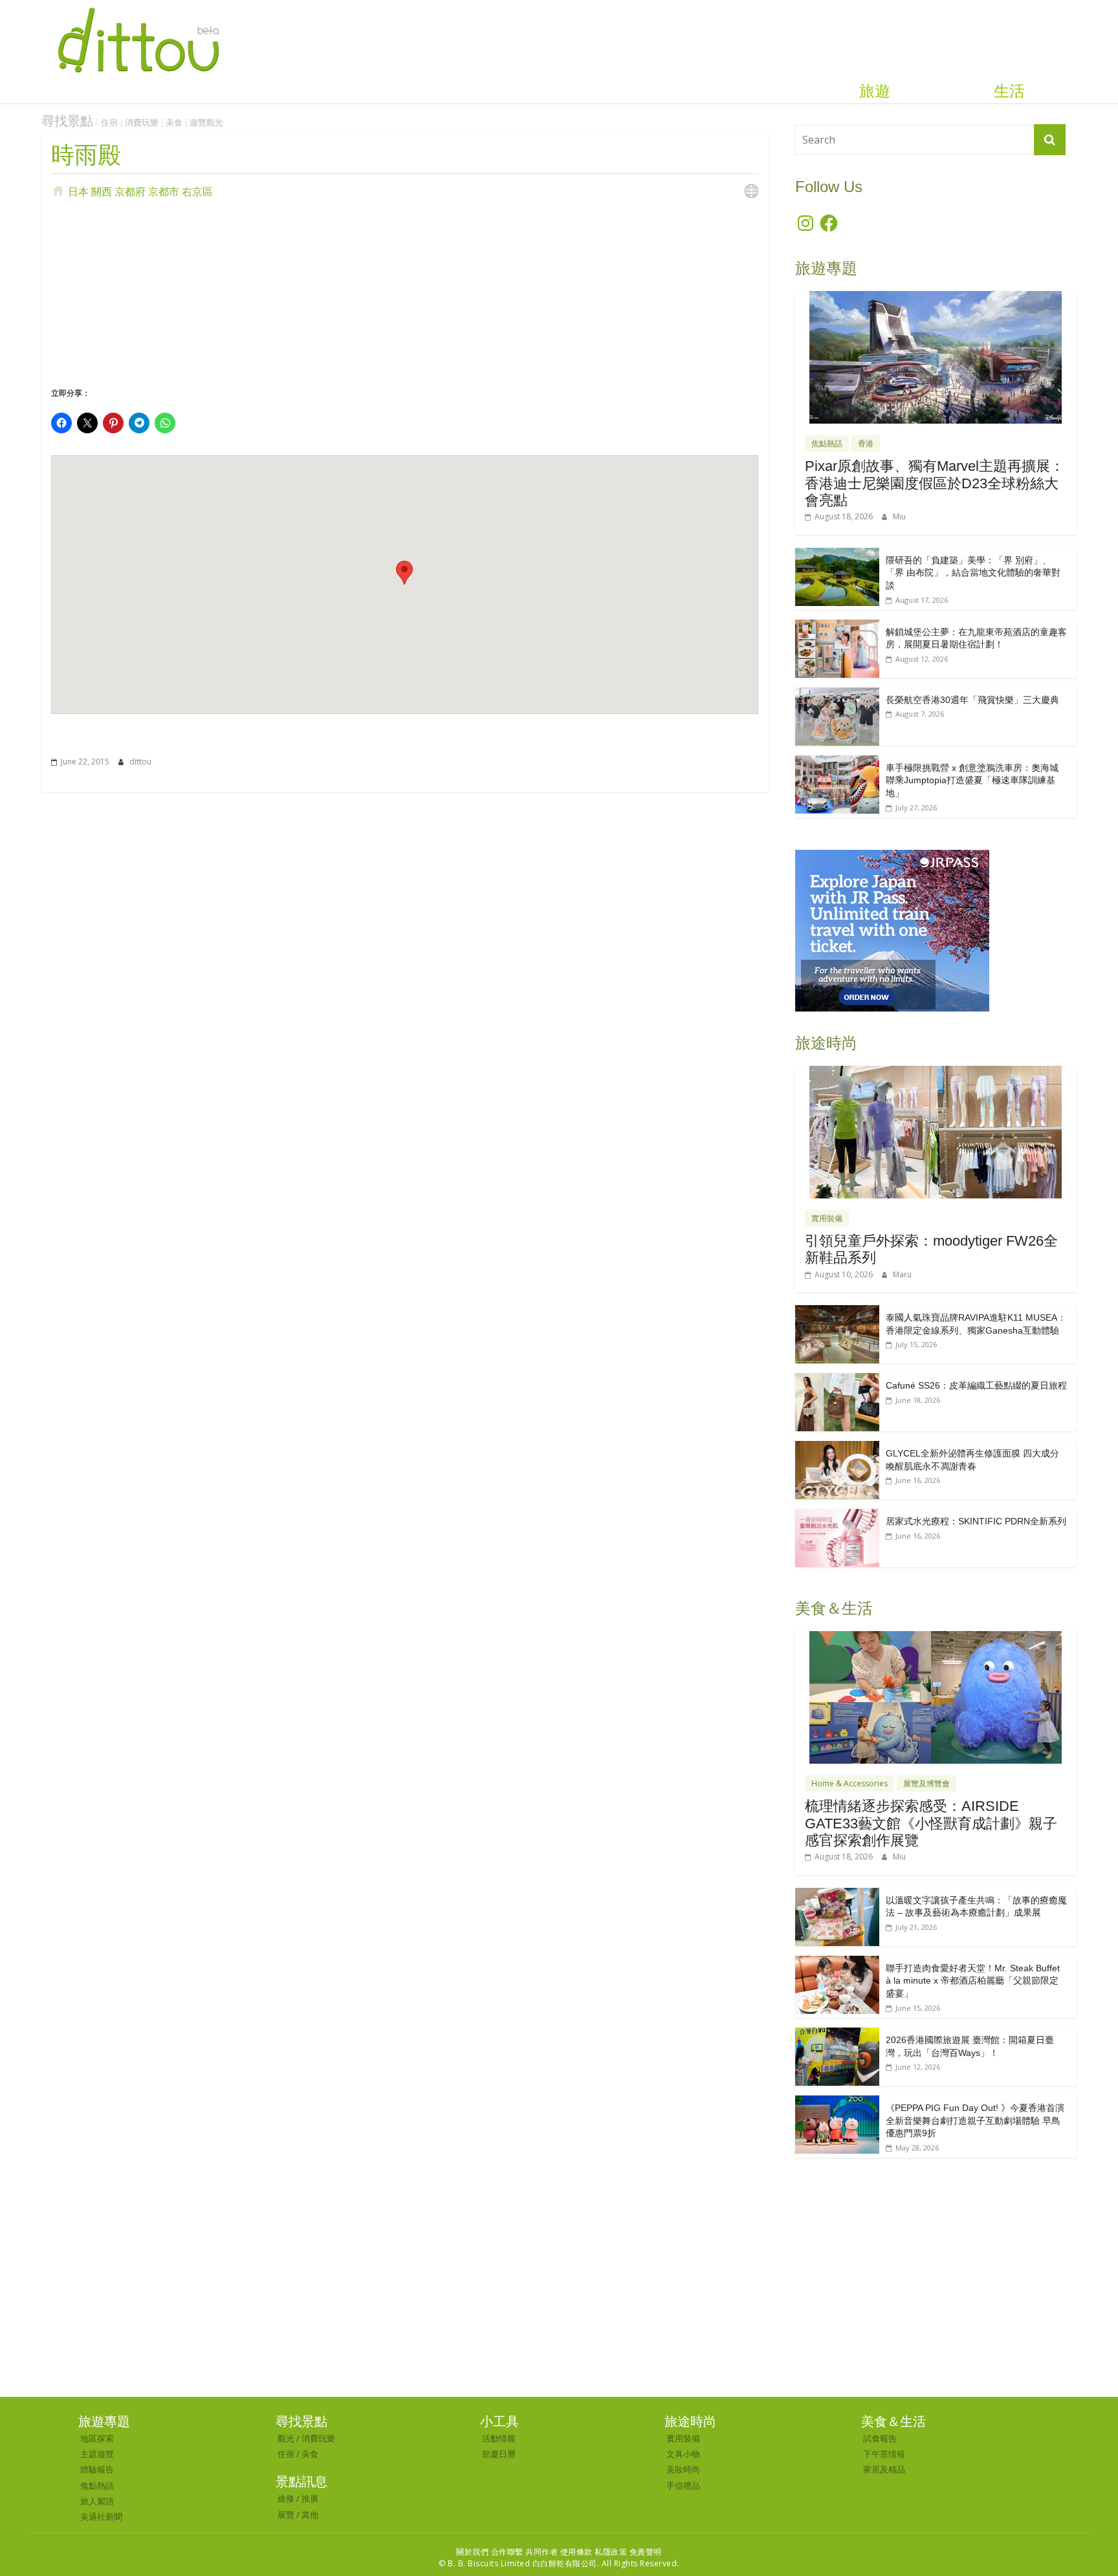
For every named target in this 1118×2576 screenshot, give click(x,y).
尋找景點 (67, 121)
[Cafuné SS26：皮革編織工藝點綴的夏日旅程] (837, 1380)
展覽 (286, 2515)
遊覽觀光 (206, 123)
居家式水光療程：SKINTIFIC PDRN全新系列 (976, 1521)
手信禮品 (683, 2485)
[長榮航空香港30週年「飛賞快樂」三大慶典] (837, 694)
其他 (310, 2515)
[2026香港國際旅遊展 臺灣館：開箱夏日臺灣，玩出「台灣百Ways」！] (837, 2034)
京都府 (130, 191)
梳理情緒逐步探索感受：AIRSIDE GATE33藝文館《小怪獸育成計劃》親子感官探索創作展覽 (931, 1823)
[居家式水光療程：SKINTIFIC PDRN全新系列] (837, 1516)
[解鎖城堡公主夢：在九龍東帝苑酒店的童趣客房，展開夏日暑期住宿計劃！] (837, 626)
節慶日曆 (499, 2454)
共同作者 (542, 2552)
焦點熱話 (827, 443)
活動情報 (499, 2438)
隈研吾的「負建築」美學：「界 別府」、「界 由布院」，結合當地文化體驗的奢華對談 (973, 573)
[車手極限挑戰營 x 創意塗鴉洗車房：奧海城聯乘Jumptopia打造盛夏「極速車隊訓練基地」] (837, 762)
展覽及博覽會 (926, 1783)
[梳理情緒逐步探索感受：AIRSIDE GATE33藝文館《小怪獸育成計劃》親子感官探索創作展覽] (936, 1638)
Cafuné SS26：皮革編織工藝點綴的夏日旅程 (976, 1385)
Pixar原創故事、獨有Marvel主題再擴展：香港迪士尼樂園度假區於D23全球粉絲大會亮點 (935, 483)
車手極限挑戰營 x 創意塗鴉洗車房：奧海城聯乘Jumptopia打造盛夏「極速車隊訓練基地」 (972, 780)
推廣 (310, 2498)
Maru (902, 1274)
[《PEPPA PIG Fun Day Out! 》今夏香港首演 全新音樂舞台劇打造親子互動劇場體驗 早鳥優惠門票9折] (837, 2102)
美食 (174, 123)
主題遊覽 (97, 2454)
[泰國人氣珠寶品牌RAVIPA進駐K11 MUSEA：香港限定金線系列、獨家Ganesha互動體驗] (837, 1312)
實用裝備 (827, 1218)
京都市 (164, 191)
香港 (866, 443)
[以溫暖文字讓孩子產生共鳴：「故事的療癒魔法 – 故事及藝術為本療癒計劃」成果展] (837, 1895)
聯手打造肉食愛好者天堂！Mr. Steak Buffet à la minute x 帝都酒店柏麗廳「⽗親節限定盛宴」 (973, 1981)
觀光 (286, 2438)
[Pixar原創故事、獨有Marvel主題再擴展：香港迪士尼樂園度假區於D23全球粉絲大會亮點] (936, 298)
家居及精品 (884, 2469)
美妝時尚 (683, 2469)
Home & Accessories (849, 1783)
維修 (286, 2498)
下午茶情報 (884, 2454)
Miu (899, 516)
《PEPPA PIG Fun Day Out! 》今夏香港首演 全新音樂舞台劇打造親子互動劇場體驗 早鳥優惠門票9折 (975, 2120)
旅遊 (875, 91)
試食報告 (880, 2438)
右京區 (197, 191)
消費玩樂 (142, 123)
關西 (102, 191)
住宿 (109, 123)
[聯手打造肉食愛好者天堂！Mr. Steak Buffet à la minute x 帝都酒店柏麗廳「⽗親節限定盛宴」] (837, 1963)
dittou (140, 762)
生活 (1009, 91)
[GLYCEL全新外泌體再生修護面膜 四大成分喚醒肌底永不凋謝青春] (837, 1448)
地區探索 (97, 2438)
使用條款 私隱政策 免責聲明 (611, 2552)
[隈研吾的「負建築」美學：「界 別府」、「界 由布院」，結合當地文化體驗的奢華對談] (837, 555)
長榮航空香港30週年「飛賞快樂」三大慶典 (972, 700)
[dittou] (138, 8)
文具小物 (683, 2454)
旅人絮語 (97, 2501)
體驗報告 (97, 2469)
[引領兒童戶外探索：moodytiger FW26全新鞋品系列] (936, 1073)
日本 (78, 191)
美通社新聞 (101, 2516)
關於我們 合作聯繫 (490, 2552)
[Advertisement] (405, 290)
